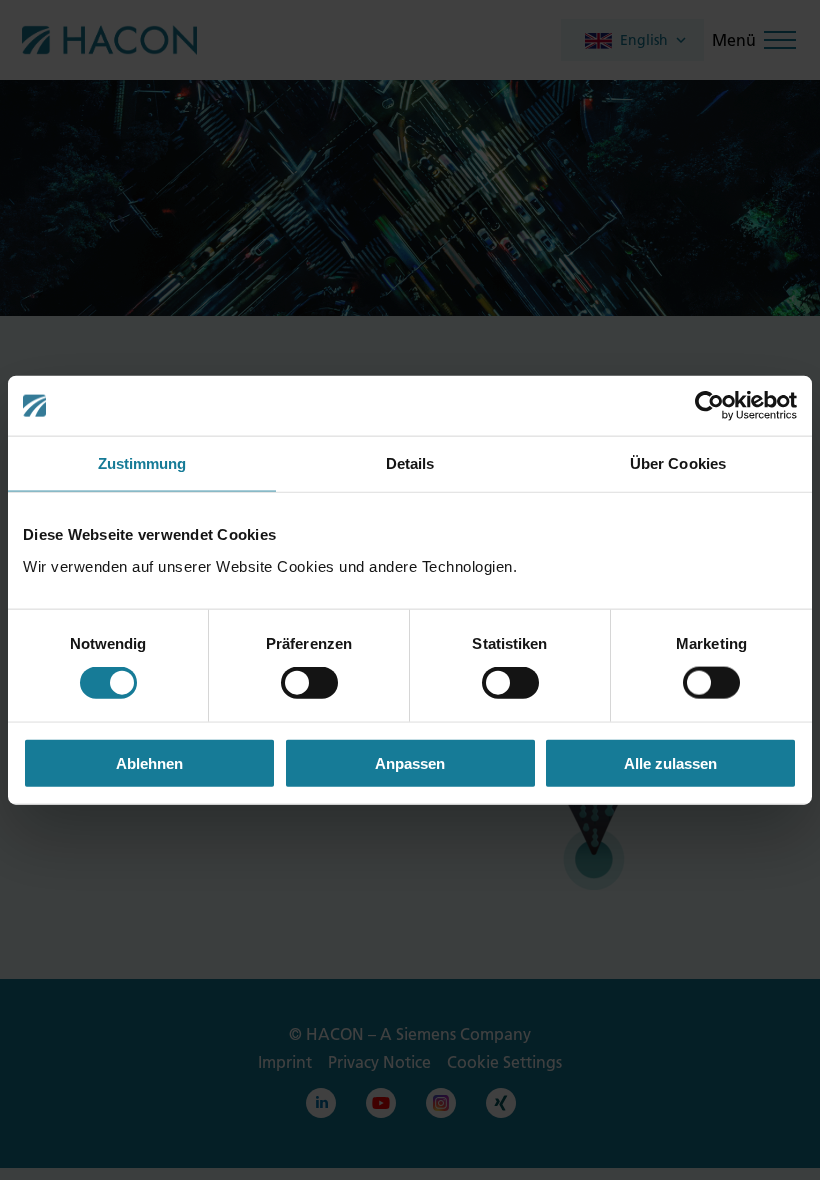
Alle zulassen (670, 762)
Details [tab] (410, 463)
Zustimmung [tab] (142, 463)
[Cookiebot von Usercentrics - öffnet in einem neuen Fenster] (709, 406)
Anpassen (410, 762)
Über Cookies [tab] (678, 463)
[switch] (309, 683)
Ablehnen (149, 762)
